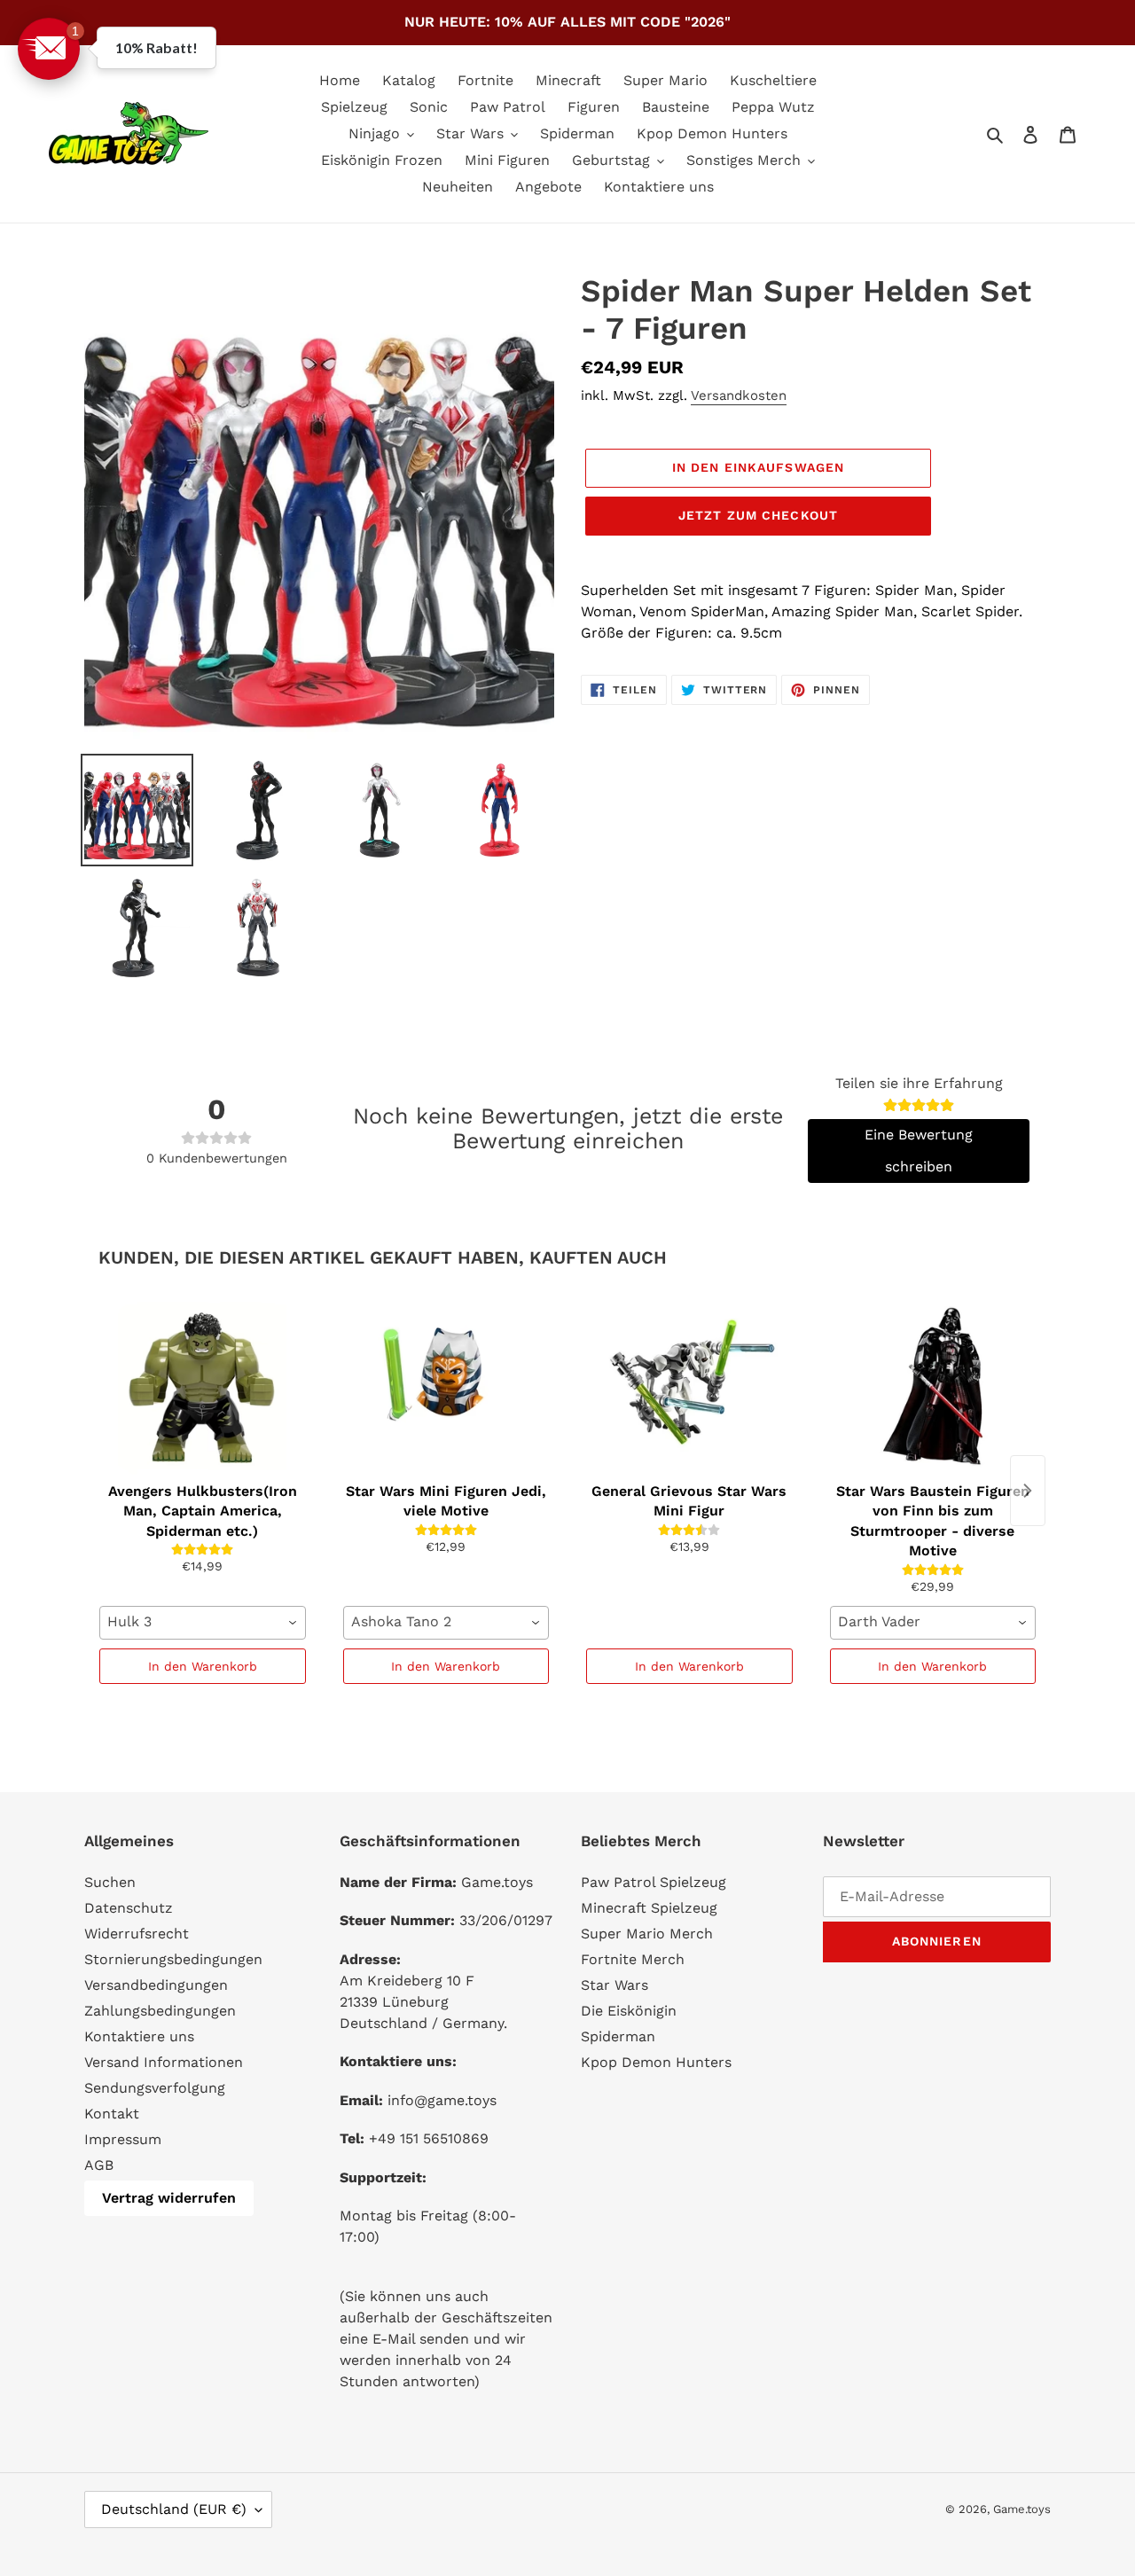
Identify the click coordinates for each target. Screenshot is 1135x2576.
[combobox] (203, 1623)
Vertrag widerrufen (169, 2198)
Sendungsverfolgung (155, 2088)
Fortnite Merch (633, 1959)
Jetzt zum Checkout (758, 515)
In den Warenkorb (203, 1666)
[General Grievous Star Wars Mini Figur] (689, 1386)
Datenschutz (129, 1908)
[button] (49, 49)
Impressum (123, 2139)
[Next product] (1028, 1491)
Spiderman (618, 2036)
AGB (99, 2165)
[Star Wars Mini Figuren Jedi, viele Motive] (446, 1386)
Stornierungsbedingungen (173, 1959)
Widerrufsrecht (137, 1934)
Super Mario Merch (647, 1934)
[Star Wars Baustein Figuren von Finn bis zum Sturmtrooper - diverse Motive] (933, 1386)
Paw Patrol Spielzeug (654, 1882)
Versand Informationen (164, 2062)
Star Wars (614, 1985)
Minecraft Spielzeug (649, 1908)
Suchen (110, 1882)
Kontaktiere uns (139, 2036)
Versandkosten (739, 395)
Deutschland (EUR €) (174, 2509)
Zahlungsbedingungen (160, 2011)
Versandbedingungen (156, 1985)
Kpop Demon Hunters (656, 2062)
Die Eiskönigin (629, 2011)
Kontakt (112, 2114)
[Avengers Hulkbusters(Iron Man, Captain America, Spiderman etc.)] (203, 1386)
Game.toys (1022, 2509)
